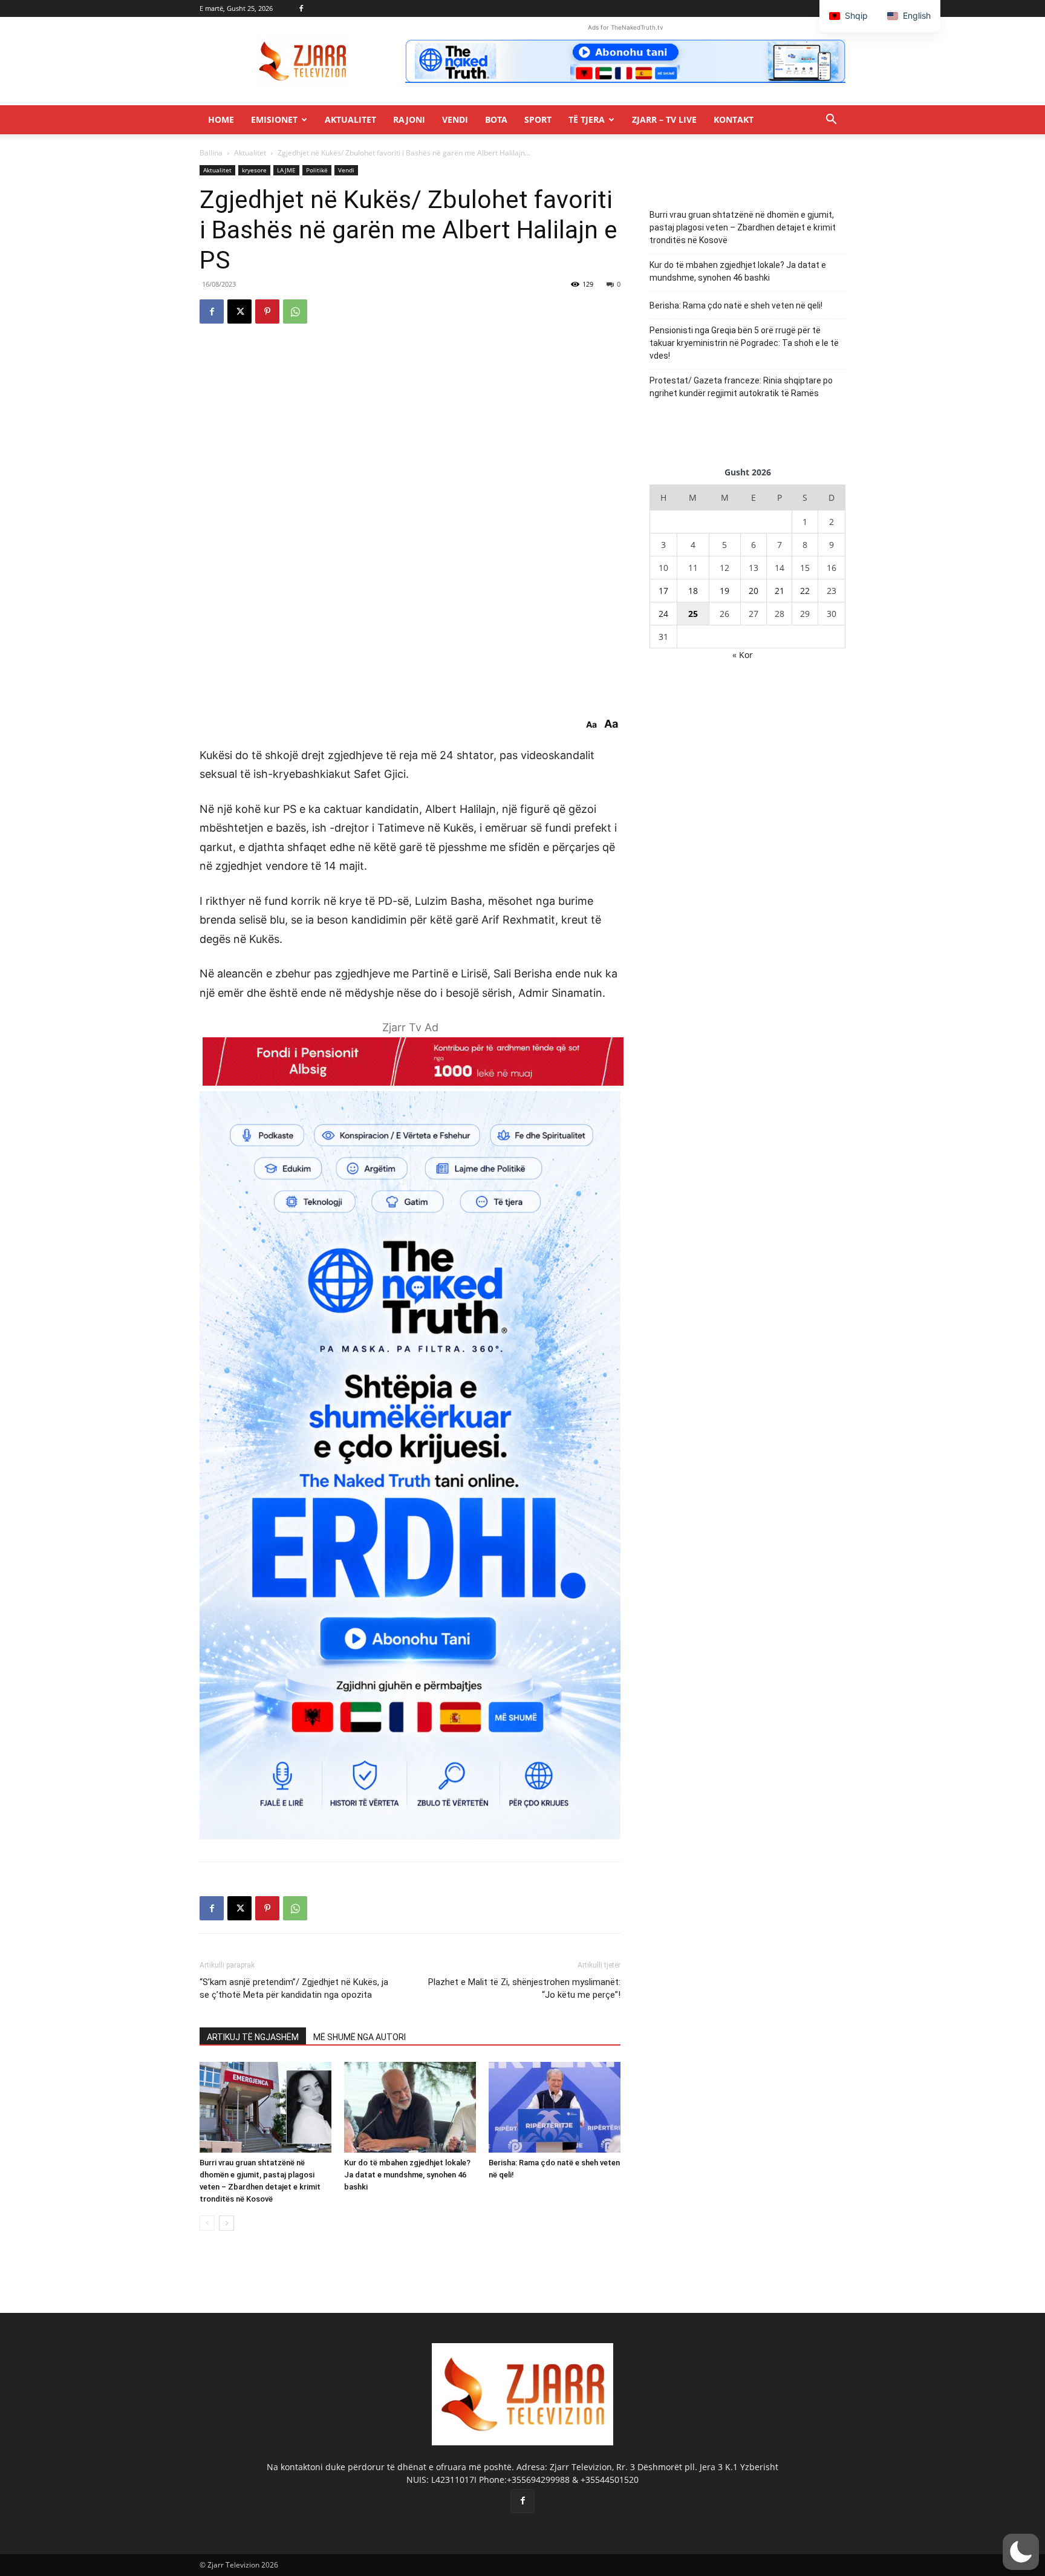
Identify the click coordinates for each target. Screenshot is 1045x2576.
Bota (496, 119)
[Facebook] (301, 8)
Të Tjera (587, 119)
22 (805, 591)
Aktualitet (350, 119)
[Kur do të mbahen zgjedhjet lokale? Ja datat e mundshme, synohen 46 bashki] (410, 2107)
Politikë (317, 170)
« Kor (743, 655)
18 (693, 591)
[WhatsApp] (295, 311)
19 (724, 591)
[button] (831, 121)
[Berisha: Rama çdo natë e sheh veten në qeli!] (555, 2107)
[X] (239, 311)
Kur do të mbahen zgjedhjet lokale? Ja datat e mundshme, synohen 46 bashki (407, 2175)
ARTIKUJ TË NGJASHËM (253, 2037)
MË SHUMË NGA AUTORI (360, 2037)
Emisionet (274, 119)
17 (663, 591)
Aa (591, 725)
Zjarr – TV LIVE (664, 119)
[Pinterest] (267, 311)
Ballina (211, 153)
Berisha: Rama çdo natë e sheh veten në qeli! (736, 305)
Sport (538, 119)
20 (754, 591)
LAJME (286, 170)
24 (663, 614)
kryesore (254, 170)
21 (780, 591)
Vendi (455, 119)
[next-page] (226, 2223)
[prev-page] (207, 2223)
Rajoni (409, 119)
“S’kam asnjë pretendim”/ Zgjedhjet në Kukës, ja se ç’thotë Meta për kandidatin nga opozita (294, 1988)
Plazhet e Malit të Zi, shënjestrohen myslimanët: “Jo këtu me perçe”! (524, 1988)
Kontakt (734, 119)
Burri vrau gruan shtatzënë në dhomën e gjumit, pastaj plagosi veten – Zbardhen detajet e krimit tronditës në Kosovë (743, 227)
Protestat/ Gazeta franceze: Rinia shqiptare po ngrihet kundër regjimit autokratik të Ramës (741, 387)
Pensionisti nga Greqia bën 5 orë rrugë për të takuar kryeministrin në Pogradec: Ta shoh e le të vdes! (744, 343)
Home (221, 119)
